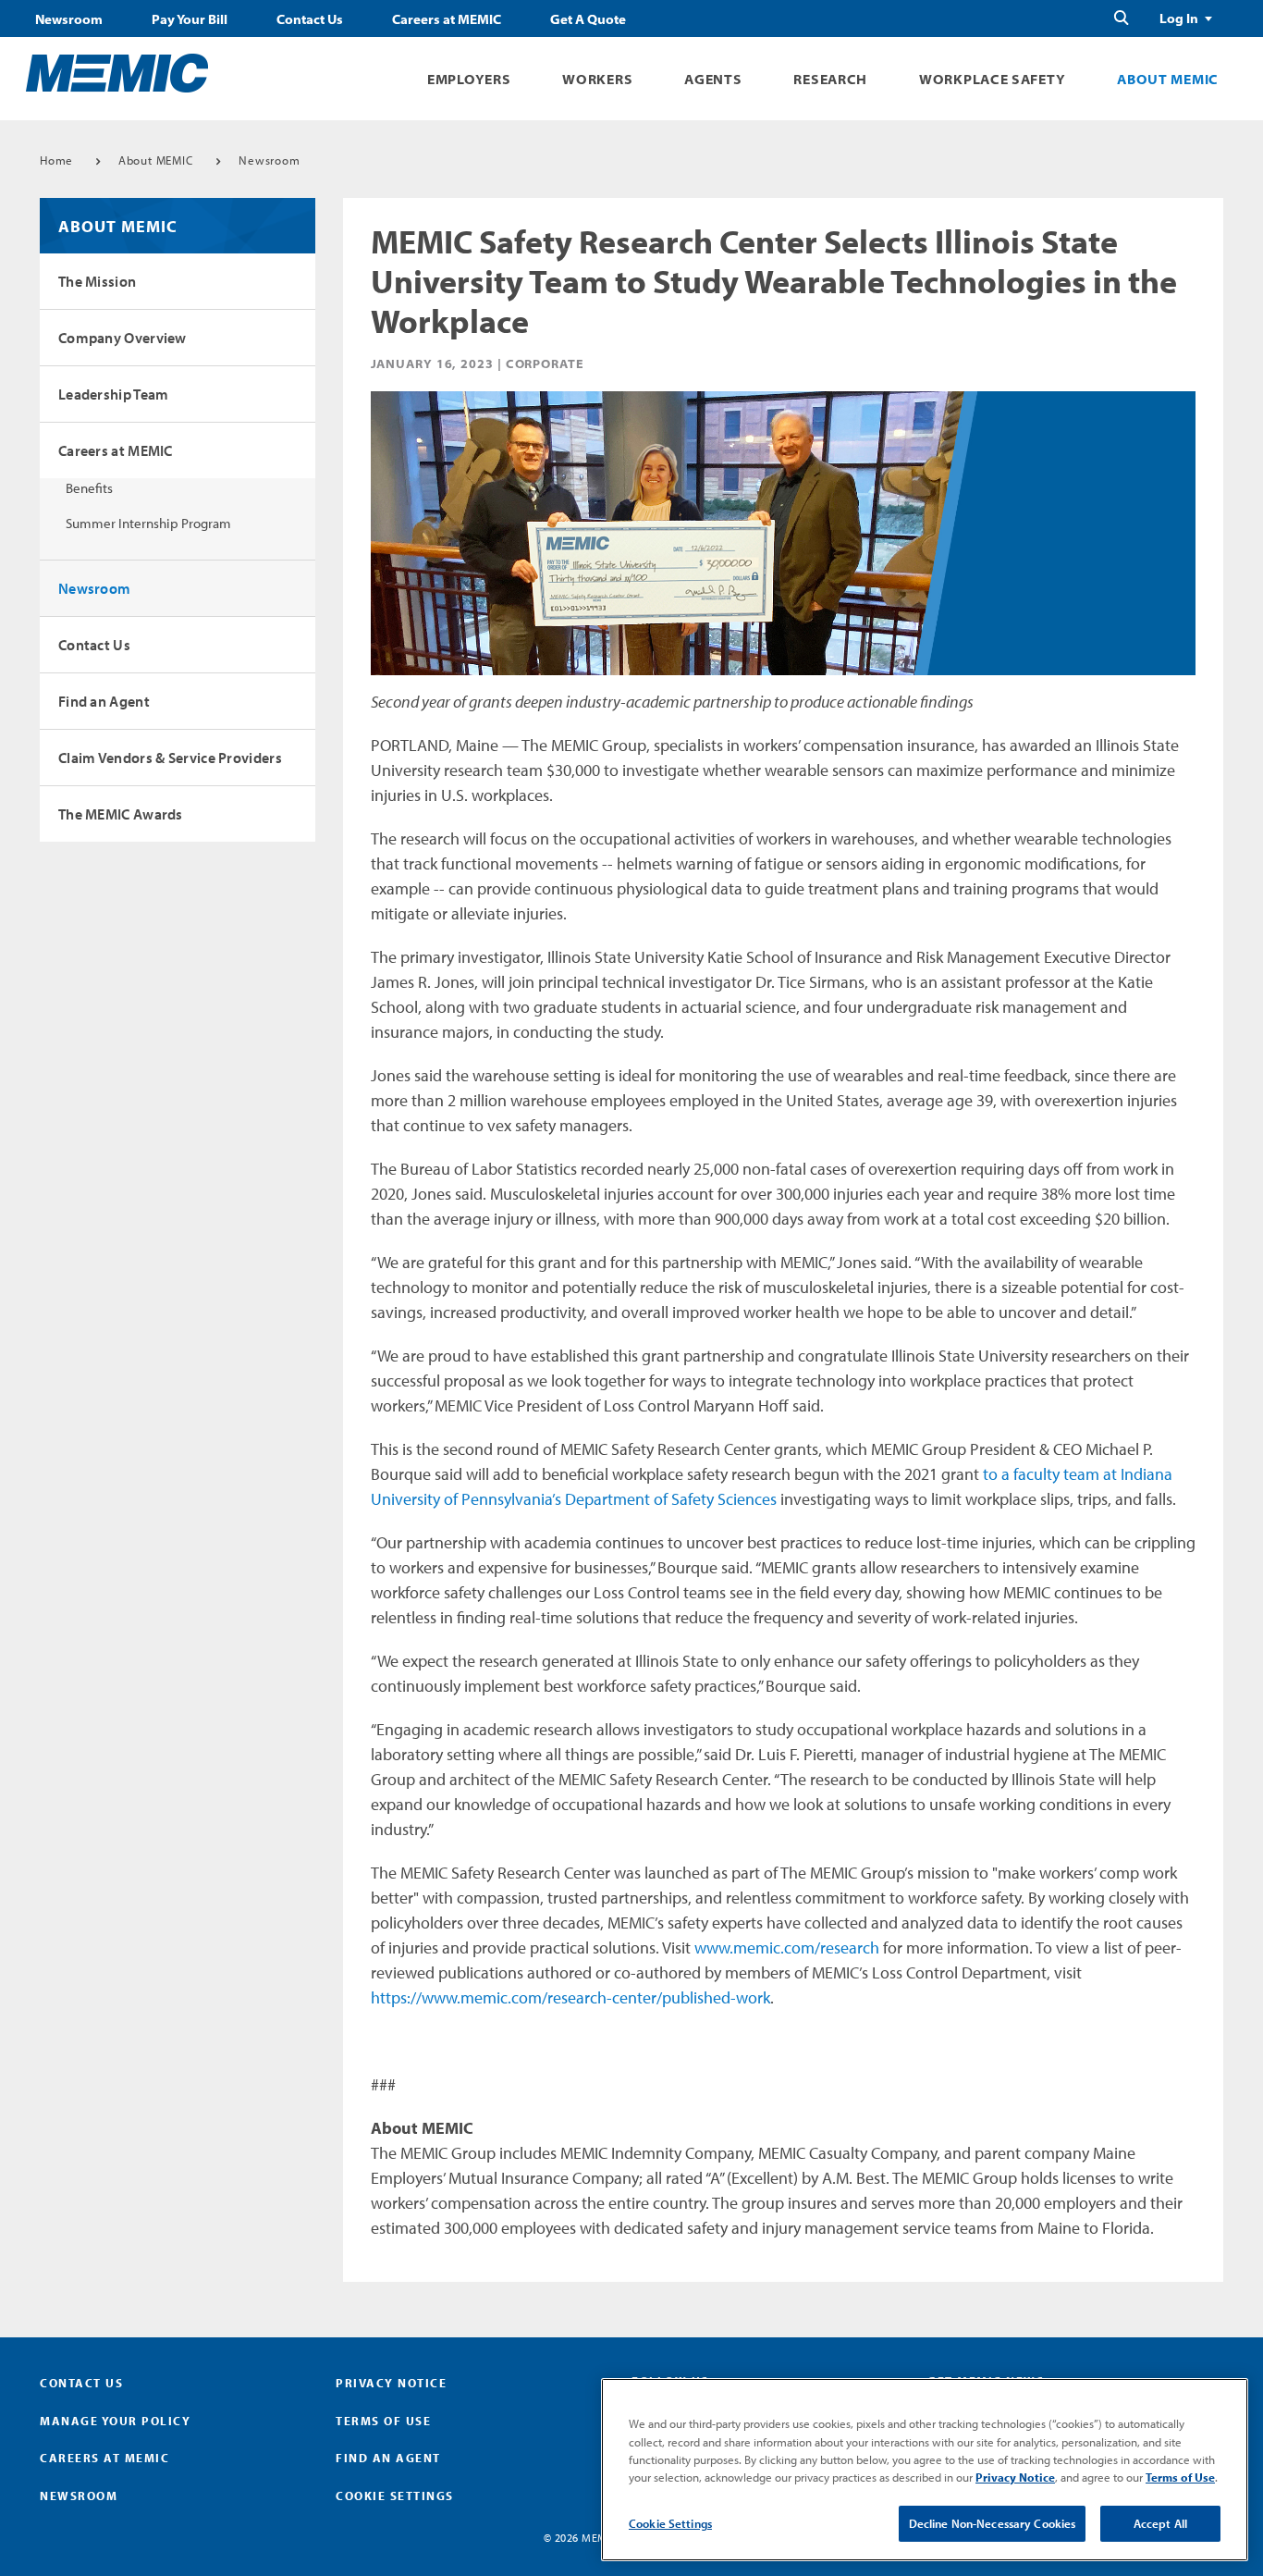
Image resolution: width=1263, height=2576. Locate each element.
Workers (597, 79)
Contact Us (310, 19)
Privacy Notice (391, 2383)
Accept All (1160, 2523)
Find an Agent (104, 701)
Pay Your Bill (190, 19)
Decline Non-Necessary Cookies (993, 2523)
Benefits (89, 488)
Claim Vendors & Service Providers (170, 758)
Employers (469, 79)
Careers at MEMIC (447, 19)
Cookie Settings (670, 2523)
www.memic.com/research (787, 1947)
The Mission (97, 281)
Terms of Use (383, 2421)
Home (56, 160)
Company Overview (123, 338)
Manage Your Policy (115, 2421)
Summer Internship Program (148, 523)
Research (830, 79)
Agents (713, 79)
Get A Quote (588, 19)
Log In (1179, 18)
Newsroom (69, 19)
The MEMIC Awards (121, 814)
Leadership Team (114, 394)
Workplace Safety (992, 79)
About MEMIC (1168, 79)
